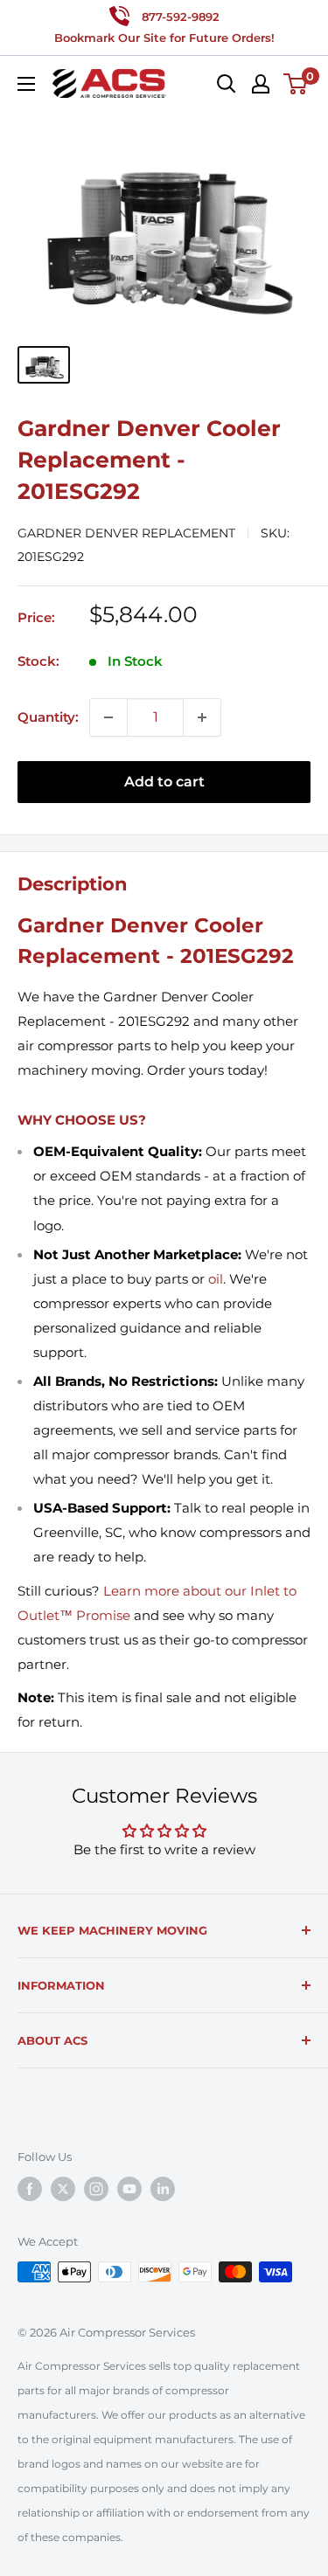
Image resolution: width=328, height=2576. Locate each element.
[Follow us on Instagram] (96, 2189)
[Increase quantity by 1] (202, 717)
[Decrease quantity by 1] (108, 717)
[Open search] (227, 84)
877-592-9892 (181, 17)
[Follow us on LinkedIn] (163, 2189)
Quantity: (48, 717)
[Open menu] (26, 84)
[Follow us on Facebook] (30, 2189)
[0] (296, 84)
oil (216, 1279)
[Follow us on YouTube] (129, 2189)
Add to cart (164, 782)
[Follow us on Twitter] (63, 2189)
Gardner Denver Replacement (126, 533)
